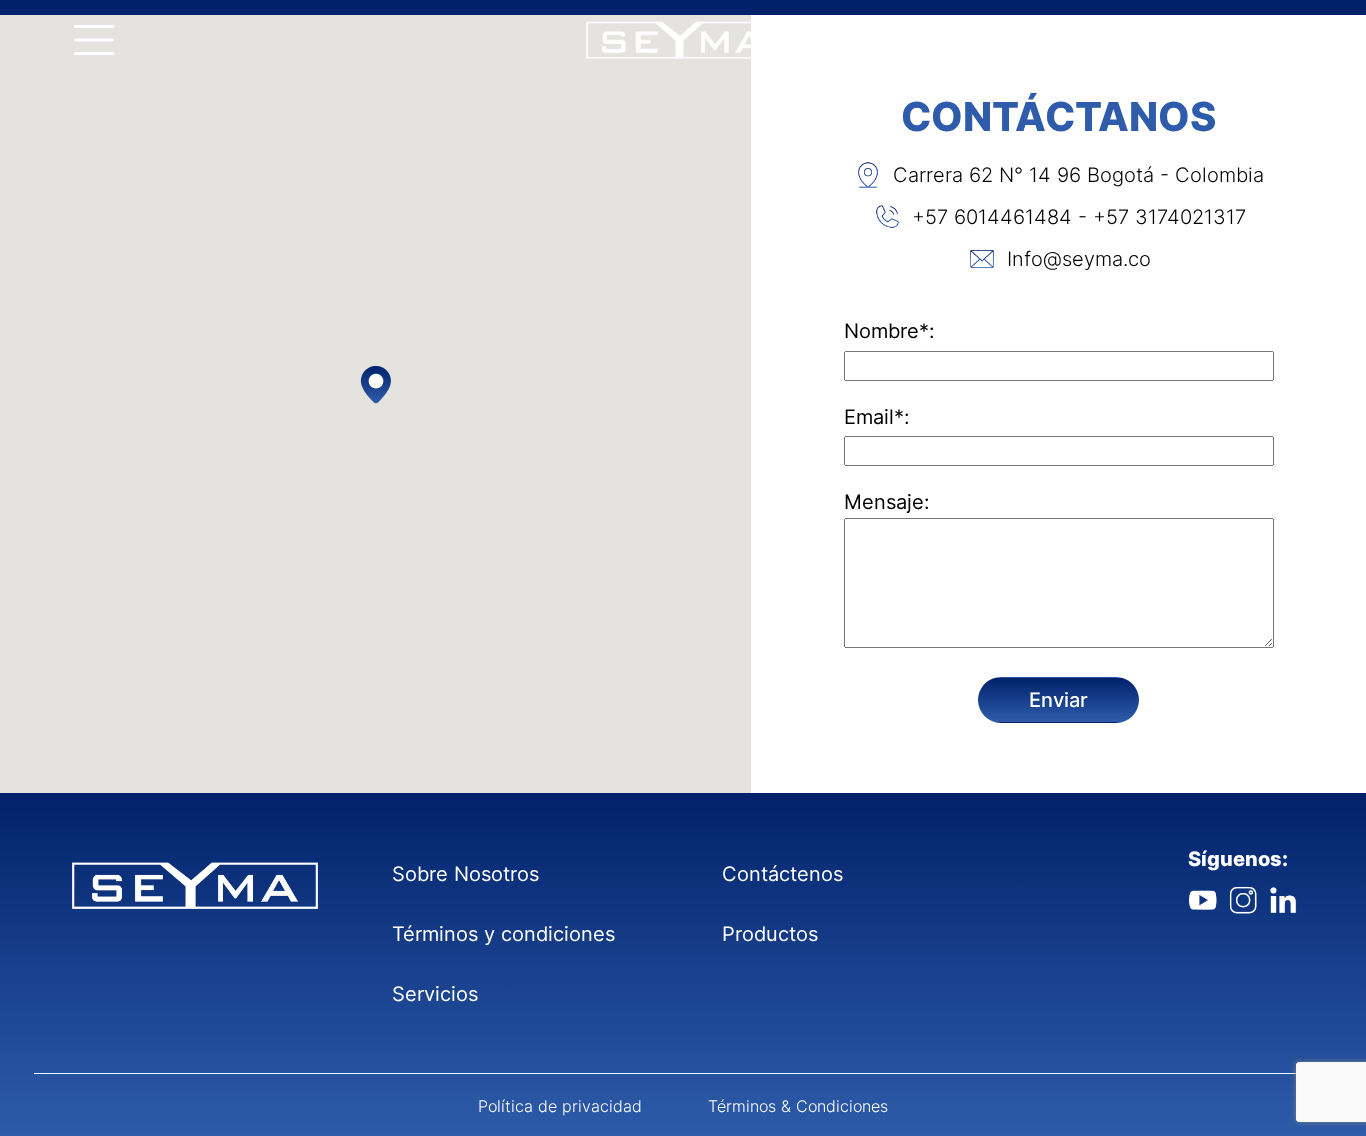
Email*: (877, 417)
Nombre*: (889, 331)
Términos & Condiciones (798, 1106)
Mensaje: (887, 502)
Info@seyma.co (1079, 259)
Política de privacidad (560, 1106)
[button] (376, 384)
